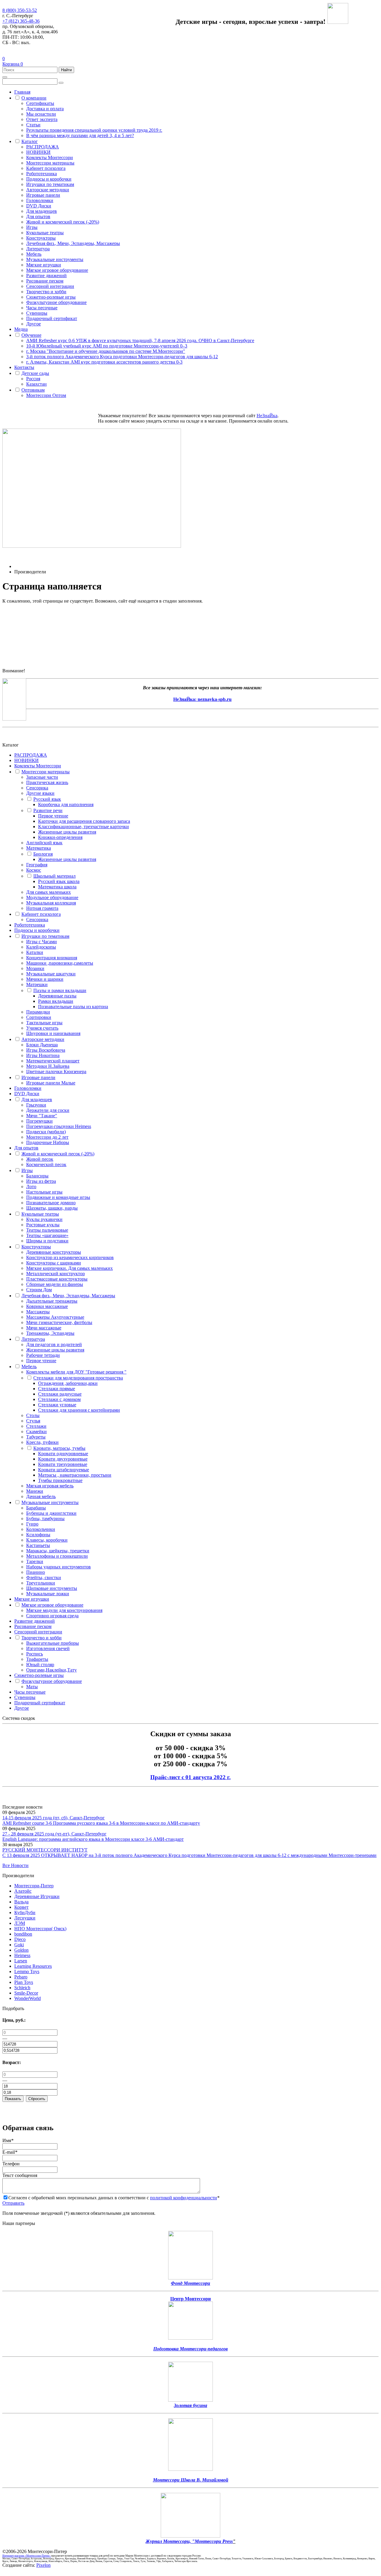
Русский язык (47, 799)
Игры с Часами (42, 942)
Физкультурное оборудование (56, 302)
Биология (43, 854)
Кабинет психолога (46, 168)
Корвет (21, 1907)
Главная (22, 92)
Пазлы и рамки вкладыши (60, 990)
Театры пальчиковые (47, 1230)
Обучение (31, 335)
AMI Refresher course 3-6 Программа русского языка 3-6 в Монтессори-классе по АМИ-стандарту (101, 1823)
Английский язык (44, 843)
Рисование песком (45, 281)
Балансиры (37, 1176)
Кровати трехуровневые (63, 1464)
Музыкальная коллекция (51, 903)
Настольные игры (44, 1192)
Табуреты (36, 1437)
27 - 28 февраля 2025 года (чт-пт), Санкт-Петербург (54, 1834)
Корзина (13, 64)
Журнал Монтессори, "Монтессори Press (189, 2541)
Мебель (34, 254)
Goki (19, 1945)
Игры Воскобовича (46, 1050)
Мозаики (35, 968)
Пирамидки (38, 1012)
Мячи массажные (44, 1328)
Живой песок (40, 1159)
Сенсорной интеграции (50, 286)
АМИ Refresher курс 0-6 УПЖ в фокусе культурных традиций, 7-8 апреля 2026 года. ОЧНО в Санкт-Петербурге (140, 340)
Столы (33, 1415)
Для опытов (38, 217)
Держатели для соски (48, 1110)
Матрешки (37, 984)
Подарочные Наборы (48, 1142)
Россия (33, 379)
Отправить (13, 2203)
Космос (34, 870)
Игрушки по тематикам (50, 184)
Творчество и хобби (46, 292)
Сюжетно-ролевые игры (51, 297)
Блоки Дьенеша (42, 1045)
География (37, 865)
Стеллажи (36, 1426)
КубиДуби (25, 1912)
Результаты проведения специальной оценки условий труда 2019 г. (94, 130)
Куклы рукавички (44, 1219)
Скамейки (36, 1431)
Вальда (21, 1902)
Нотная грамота (42, 908)
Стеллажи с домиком (59, 1399)
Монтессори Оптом (46, 395)
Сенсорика (37, 788)
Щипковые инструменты (52, 1588)
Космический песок (46, 1164)
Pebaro (21, 1977)
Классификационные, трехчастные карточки (83, 827)
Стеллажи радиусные (60, 1394)
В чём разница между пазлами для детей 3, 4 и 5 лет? (80, 135)
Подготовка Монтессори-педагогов (190, 2349)
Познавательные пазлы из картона (73, 1007)
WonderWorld (28, 1998)
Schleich (22, 1988)
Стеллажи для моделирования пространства (78, 1378)
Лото (31, 1187)
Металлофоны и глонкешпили (57, 1556)
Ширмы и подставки (47, 1241)
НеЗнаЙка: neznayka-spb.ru (202, 699)
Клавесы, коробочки (47, 1540)
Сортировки (39, 1017)
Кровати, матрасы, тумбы (59, 1448)
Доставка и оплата (45, 109)
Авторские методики (48, 190)
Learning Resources (33, 1966)
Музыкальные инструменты (55, 259)
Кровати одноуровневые (63, 1454)
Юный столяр (40, 1665)
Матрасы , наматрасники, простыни (75, 1475)
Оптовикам (33, 390)
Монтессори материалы (50, 163)
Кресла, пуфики (42, 1442)
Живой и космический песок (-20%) (63, 222)
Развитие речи (48, 810)
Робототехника (42, 174)
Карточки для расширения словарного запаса (84, 821)
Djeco (20, 1939)
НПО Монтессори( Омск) (40, 1929)
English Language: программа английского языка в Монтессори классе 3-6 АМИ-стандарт (93, 1839)
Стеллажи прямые (57, 1389)
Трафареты (37, 1659)
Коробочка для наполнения (66, 804)
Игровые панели (43, 195)
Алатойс (23, 1891)
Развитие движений (46, 276)
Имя (8, 2140)
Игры (32, 227)
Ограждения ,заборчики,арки (68, 1383)
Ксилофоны (38, 1535)
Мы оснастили (41, 114)
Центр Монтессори (190, 2299)
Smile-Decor (26, 1993)
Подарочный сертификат (52, 318)
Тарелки (35, 1561)
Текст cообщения (20, 2175)
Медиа (21, 329)
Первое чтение (53, 816)
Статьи (33, 125)
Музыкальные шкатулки (51, 974)
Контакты (24, 367)
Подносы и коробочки (49, 179)
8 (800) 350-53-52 (20, 10)
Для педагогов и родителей (54, 1344)
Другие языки (40, 793)
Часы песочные (42, 308)
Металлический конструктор (56, 1274)
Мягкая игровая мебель (50, 1486)
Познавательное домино (51, 1203)
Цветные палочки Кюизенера (56, 1071)
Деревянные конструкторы (54, 1252)
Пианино (36, 1572)
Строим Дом (39, 1290)
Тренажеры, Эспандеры (50, 1333)
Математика (39, 848)
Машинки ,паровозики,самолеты (60, 963)
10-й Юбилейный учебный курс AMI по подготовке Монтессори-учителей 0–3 (107, 346)
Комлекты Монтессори (50, 157)
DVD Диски (39, 206)
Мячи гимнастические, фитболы (59, 1322)
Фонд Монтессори (190, 2283)
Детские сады (35, 373)
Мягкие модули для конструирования (64, 1610)
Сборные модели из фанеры (55, 1284)
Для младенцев (42, 211)
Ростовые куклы (43, 1225)
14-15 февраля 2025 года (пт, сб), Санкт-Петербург (54, 1818)
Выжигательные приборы (53, 1643)
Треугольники (41, 1583)
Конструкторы (41, 238)
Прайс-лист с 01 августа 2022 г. (190, 1777)
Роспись (35, 1654)
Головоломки (40, 200)
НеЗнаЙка (267, 416)
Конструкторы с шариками (54, 1263)
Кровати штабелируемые (64, 1470)
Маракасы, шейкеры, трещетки (58, 1551)
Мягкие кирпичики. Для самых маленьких (70, 1268)
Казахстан (36, 384)
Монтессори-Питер (34, 1886)
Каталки (35, 952)
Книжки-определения (60, 837)
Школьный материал (54, 876)
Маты (32, 1687)
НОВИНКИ (38, 152)
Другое (33, 324)
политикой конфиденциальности (184, 2198)
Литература (38, 249)
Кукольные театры (45, 233)
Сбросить (37, 2099)
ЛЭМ (20, 1923)
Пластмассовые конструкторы (57, 1279)
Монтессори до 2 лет (47, 1137)
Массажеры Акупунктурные (55, 1317)
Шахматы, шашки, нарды (52, 1208)
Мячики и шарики (45, 979)
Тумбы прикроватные (60, 1480)
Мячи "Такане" (42, 1116)
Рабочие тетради (43, 1355)
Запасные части (42, 777)
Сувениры (37, 313)
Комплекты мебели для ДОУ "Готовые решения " (76, 1372)
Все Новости (15, 1865)
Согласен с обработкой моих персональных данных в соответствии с (114, 2198)
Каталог (30, 141)
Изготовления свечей (48, 1648)
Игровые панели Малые (51, 1083)
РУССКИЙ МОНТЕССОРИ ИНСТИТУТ (45, 1850)
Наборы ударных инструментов (58, 1567)
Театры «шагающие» (47, 1235)
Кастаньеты (38, 1545)
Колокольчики (41, 1529)
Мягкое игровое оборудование (57, 270)
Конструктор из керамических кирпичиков (70, 1257)
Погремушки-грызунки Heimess (59, 1126)
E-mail (10, 2152)
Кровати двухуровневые (63, 1459)
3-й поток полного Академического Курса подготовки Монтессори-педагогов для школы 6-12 (122, 357)
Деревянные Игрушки (37, 1896)
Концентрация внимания (52, 958)
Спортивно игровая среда (52, 1616)
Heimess (22, 1955)
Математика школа (57, 887)
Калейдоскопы (41, 947)
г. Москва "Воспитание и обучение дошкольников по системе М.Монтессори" (106, 351)
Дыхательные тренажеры (52, 1301)
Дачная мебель (41, 1496)
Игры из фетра (41, 1181)
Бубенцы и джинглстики (51, 1513)
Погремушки (39, 1121)
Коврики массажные (47, 1306)
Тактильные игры (44, 1023)
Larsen (21, 1961)
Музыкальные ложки (48, 1594)
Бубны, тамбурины (45, 1519)
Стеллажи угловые (57, 1405)
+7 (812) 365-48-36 (21, 21)
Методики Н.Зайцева (48, 1066)
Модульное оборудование (52, 897)
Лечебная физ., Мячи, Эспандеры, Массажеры (73, 243)
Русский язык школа (59, 881)
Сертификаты (40, 103)
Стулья (33, 1421)
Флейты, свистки (44, 1578)
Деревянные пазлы (57, 996)
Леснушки (25, 1918)
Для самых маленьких (49, 892)
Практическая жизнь (47, 782)
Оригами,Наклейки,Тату (51, 1670)
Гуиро (32, 1524)
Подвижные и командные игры (58, 1197)
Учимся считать (42, 1028)
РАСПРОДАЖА (43, 147)
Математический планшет (53, 1061)
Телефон (11, 2164)
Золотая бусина (190, 2405)
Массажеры (38, 1312)
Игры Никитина (43, 1055)
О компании (34, 98)
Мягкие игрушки (44, 265)
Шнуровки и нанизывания (53, 1033)
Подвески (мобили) (46, 1132)
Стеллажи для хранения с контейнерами (79, 1410)
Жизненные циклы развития (67, 832)
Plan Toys (24, 1982)
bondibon (23, 1934)
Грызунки (36, 1105)
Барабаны (36, 1508)
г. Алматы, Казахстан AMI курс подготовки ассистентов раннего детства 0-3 (104, 362)
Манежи (35, 1491)
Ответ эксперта (42, 119)
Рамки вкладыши (56, 1001)
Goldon (21, 1950)
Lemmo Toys (27, 1971)
